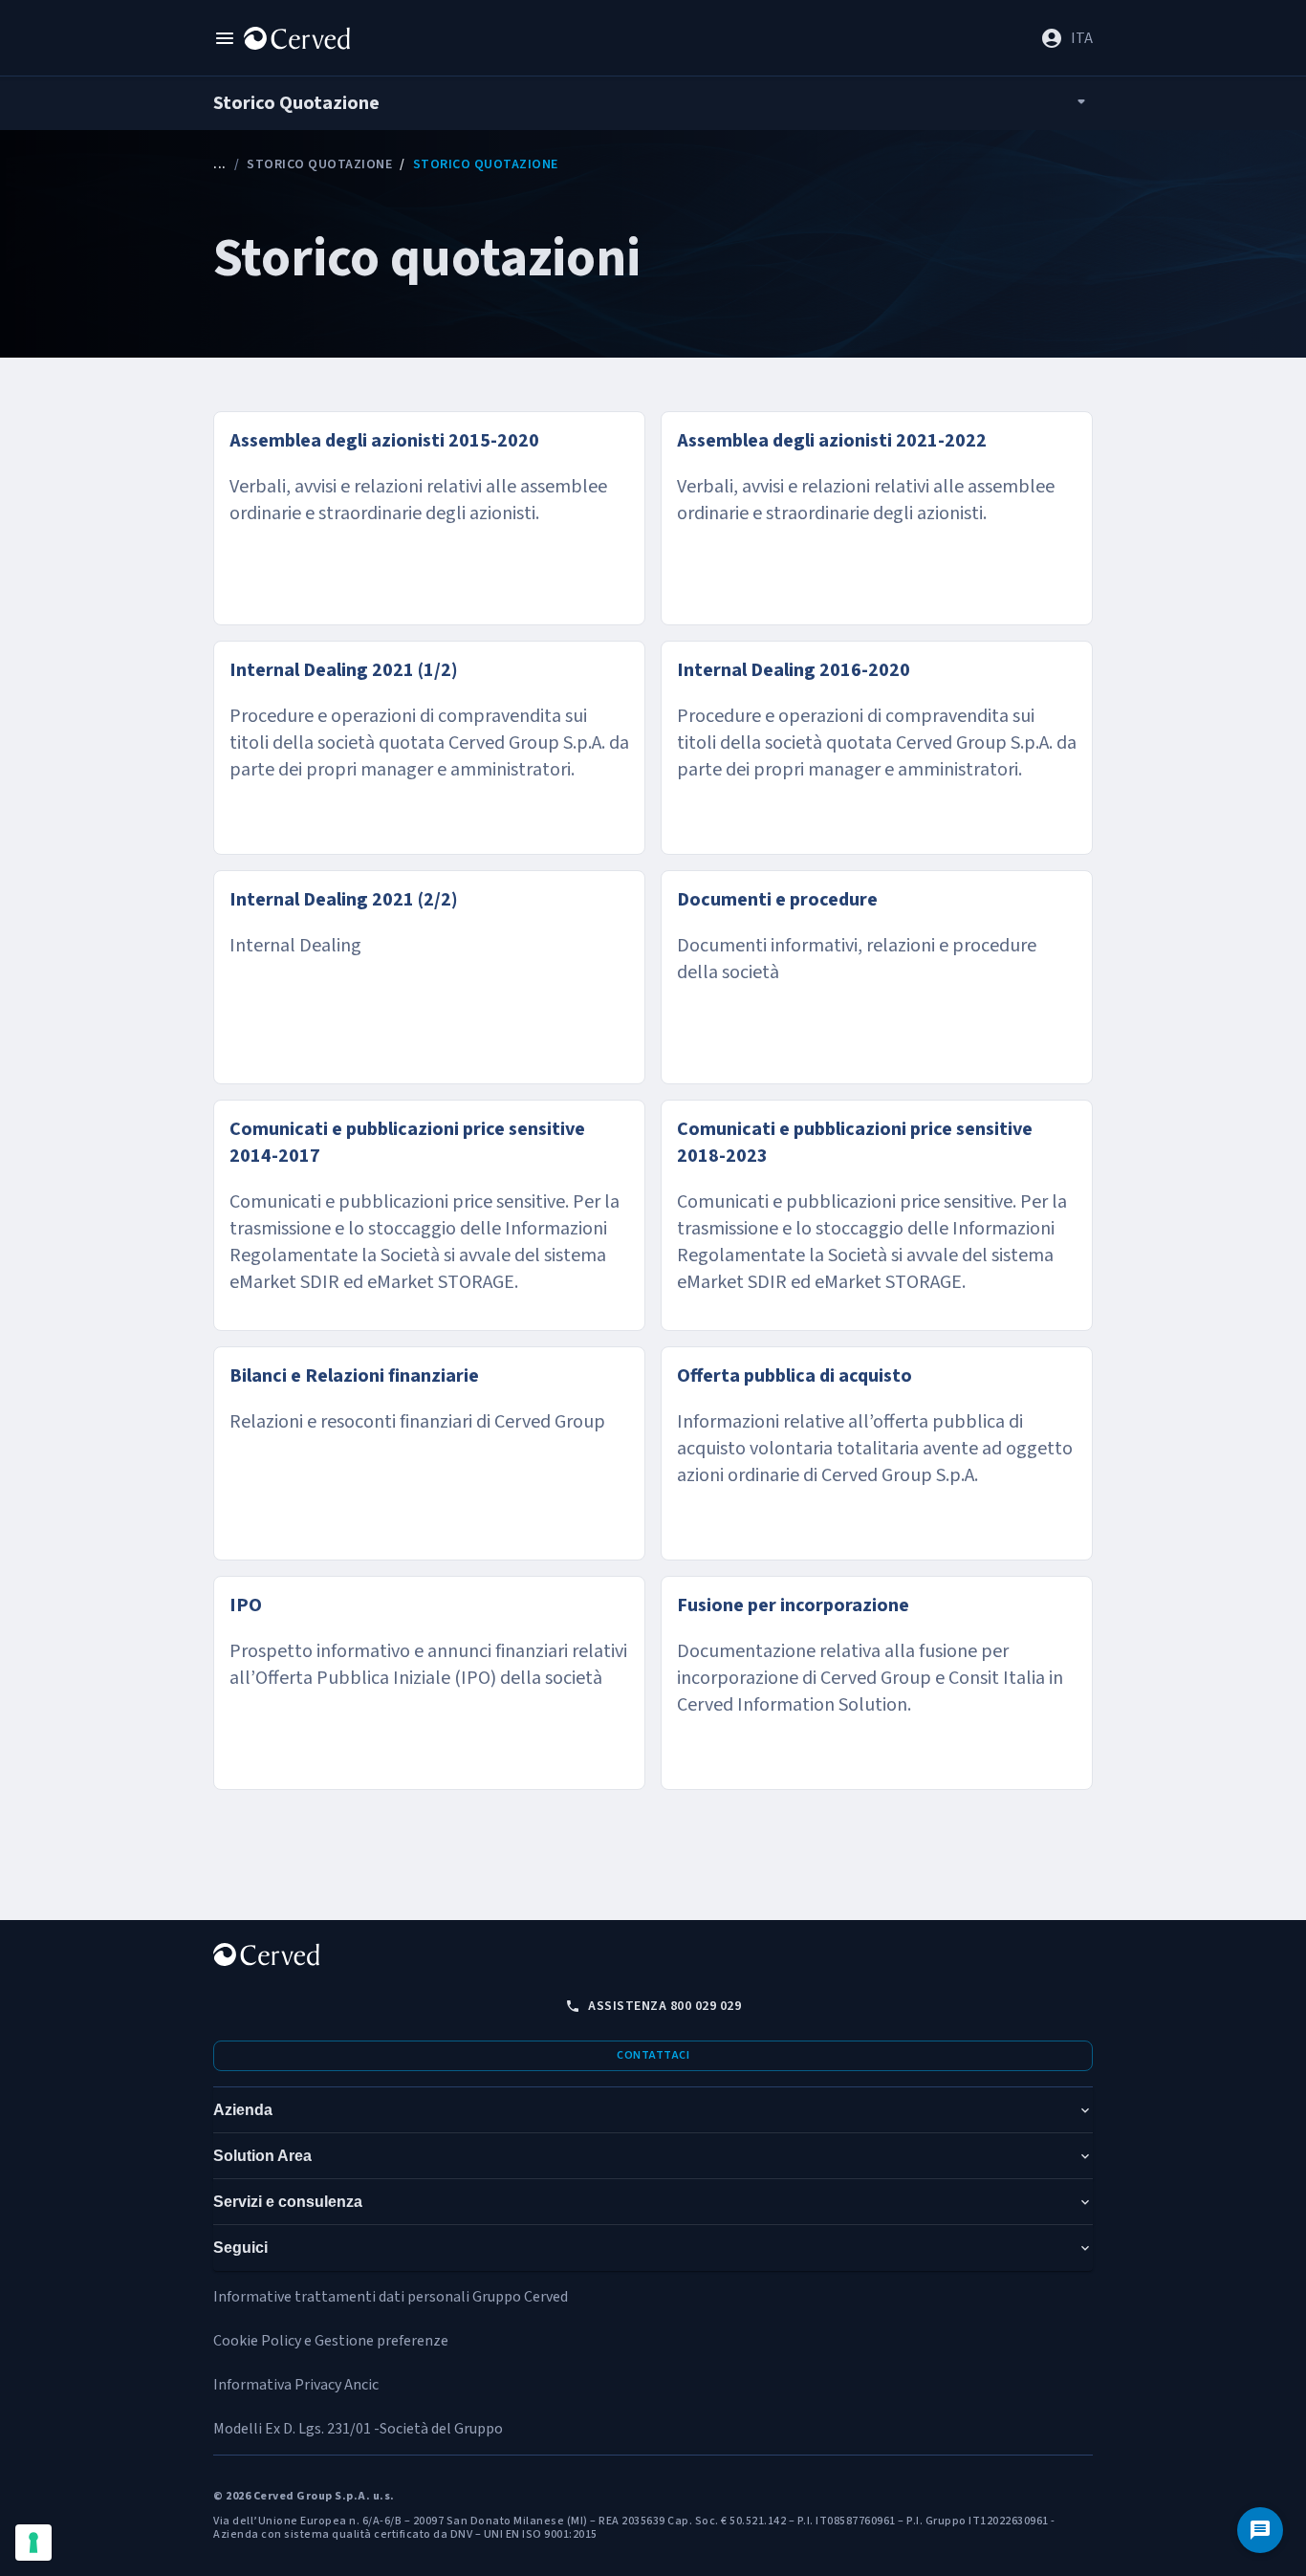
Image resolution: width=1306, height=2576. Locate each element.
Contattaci (653, 2055)
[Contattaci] (1260, 2530)
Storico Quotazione (319, 164)
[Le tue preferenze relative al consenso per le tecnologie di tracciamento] (33, 2543)
